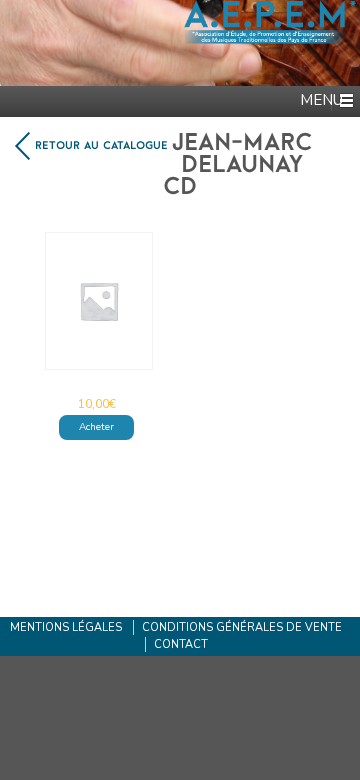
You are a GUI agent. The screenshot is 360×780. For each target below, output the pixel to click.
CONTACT (181, 644)
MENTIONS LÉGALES (66, 627)
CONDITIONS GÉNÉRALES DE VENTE (242, 627)
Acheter (96, 427)
